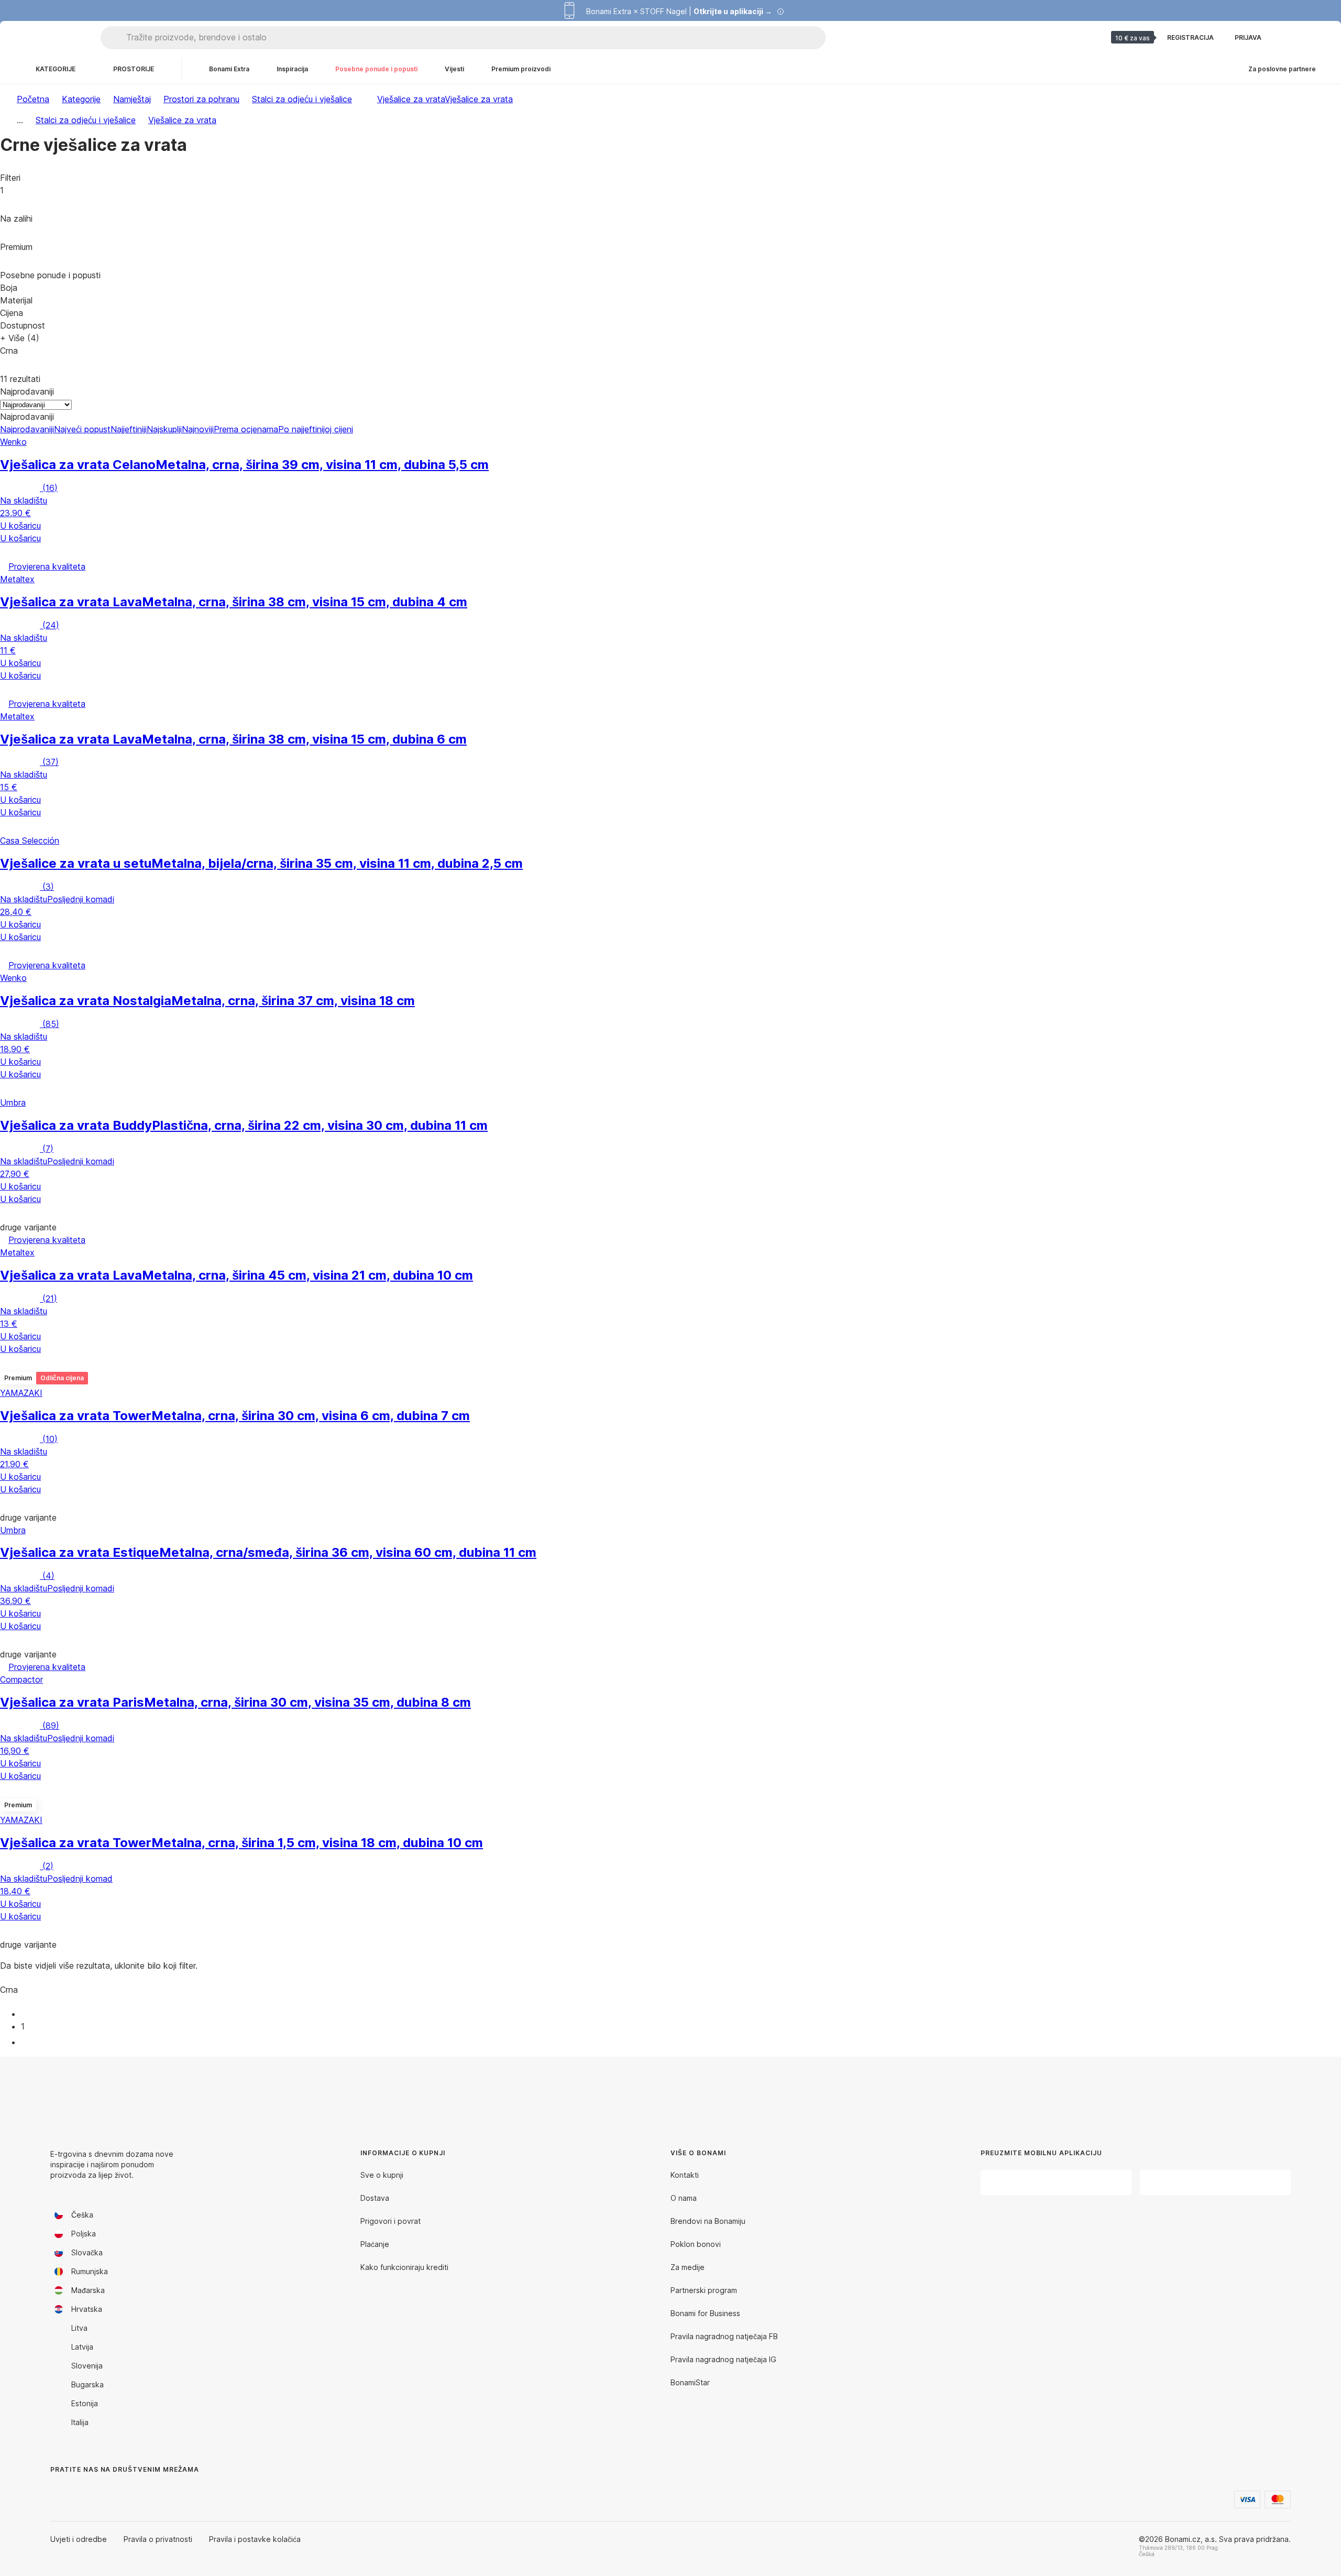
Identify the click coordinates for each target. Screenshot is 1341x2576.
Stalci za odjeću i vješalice (302, 99)
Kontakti (685, 2175)
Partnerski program (704, 2290)
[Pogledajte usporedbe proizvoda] (1287, 38)
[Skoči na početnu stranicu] (52, 38)
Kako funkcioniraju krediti (404, 2267)
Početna (33, 99)
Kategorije (81, 99)
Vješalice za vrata (479, 99)
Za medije (688, 2267)
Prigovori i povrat (391, 2221)
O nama (684, 2198)
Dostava (375, 2198)
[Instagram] (84, 2491)
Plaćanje (375, 2244)
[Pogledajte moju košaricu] (1312, 38)
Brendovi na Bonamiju (708, 2221)
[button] (670, 552)
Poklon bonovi (696, 2244)
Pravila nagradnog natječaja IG (723, 2359)
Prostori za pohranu (201, 99)
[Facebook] (59, 2491)
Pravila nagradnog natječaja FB (724, 2336)
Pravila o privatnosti (158, 2539)
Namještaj (132, 99)
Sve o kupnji (382, 2175)
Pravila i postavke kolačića (255, 2539)
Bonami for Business (705, 2313)
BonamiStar (690, 2382)
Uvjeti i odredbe (79, 2539)
